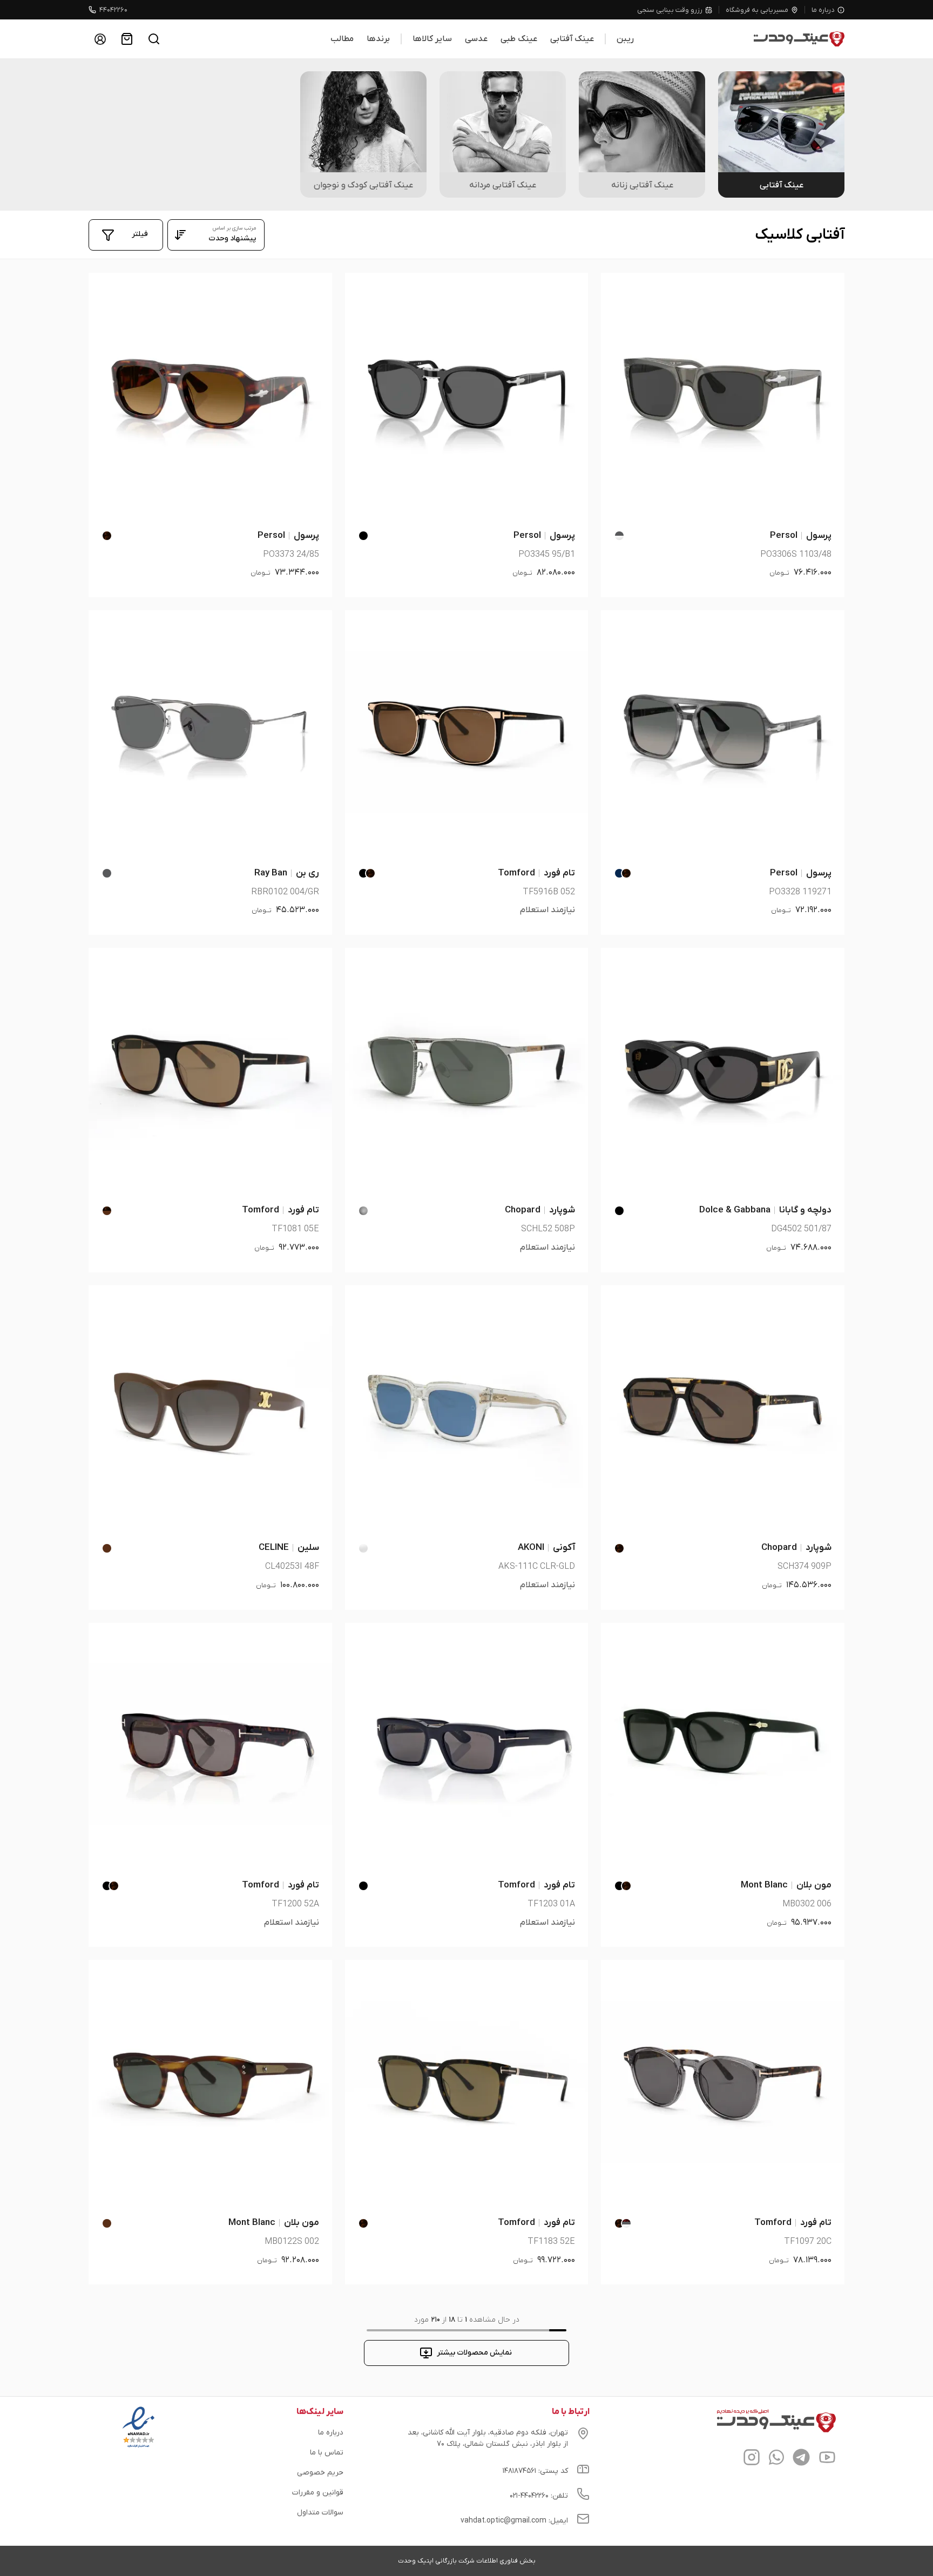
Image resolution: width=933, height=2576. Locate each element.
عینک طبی (519, 39)
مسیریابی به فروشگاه (757, 10)
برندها (378, 39)
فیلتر (140, 234)
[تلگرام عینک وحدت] (801, 2459)
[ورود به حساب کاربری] (100, 39)
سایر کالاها (432, 39)
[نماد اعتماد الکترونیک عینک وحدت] (138, 2447)
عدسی (476, 39)
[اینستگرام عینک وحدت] (752, 2459)
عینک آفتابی (572, 39)
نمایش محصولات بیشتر (474, 2353)
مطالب (342, 39)
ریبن (625, 39)
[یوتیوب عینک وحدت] (827, 2459)
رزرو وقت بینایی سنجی (670, 10)
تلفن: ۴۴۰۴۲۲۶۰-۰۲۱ (539, 2496)
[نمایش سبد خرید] (127, 39)
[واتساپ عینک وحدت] (776, 2459)
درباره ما (823, 10)
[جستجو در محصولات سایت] (154, 39)
